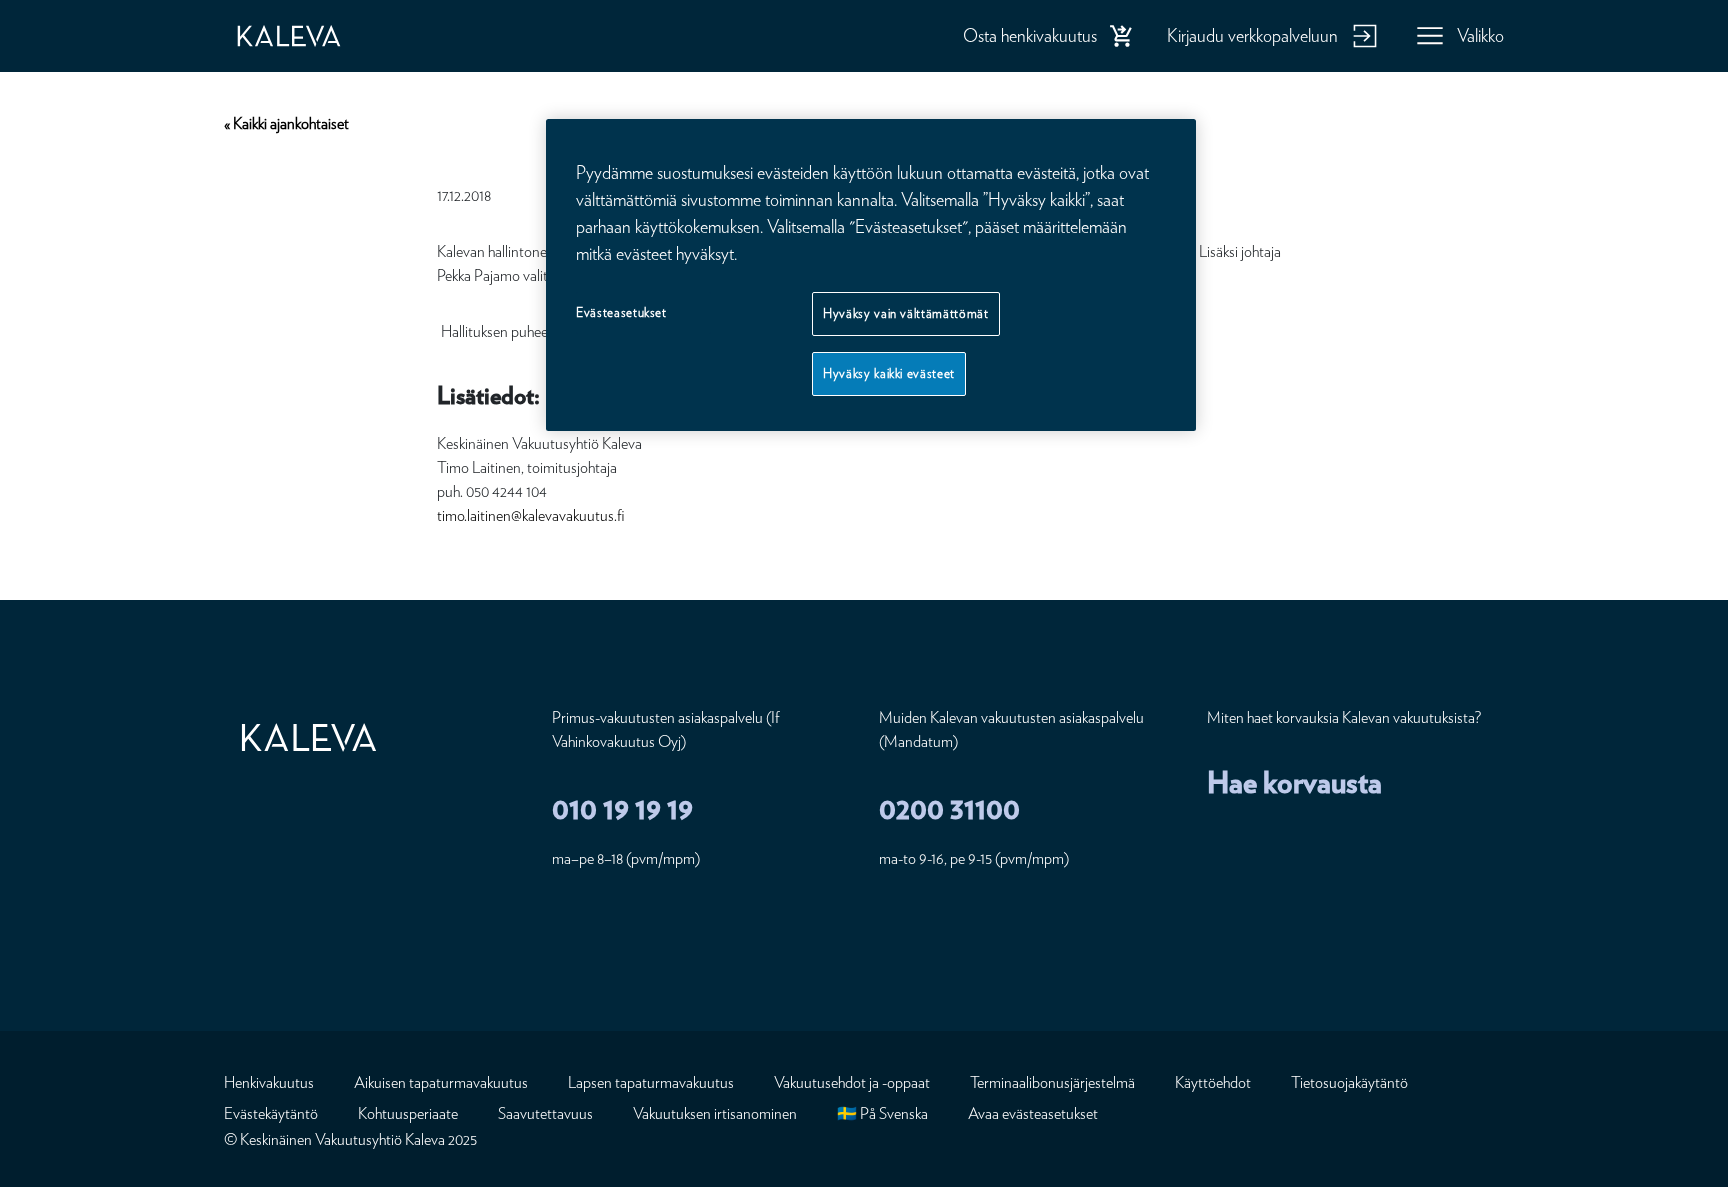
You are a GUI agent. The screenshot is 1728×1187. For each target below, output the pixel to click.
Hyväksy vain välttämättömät (906, 313)
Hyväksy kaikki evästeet (889, 373)
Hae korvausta (1294, 782)
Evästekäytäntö (271, 1113)
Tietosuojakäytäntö (1349, 1082)
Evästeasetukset (621, 312)
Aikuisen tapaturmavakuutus (441, 1082)
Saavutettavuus (545, 1113)
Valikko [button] (1480, 35)
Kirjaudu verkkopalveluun (1252, 35)
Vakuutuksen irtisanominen (715, 1113)
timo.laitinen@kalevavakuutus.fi (530, 515)
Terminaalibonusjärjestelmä (1052, 1082)
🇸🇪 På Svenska (882, 1113)
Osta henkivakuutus (1030, 35)
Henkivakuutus (269, 1082)
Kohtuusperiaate (408, 1113)
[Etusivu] (309, 36)
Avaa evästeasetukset (1033, 1113)
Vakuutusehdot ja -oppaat (852, 1082)
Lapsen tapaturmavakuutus (651, 1082)
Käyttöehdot (1213, 1082)
